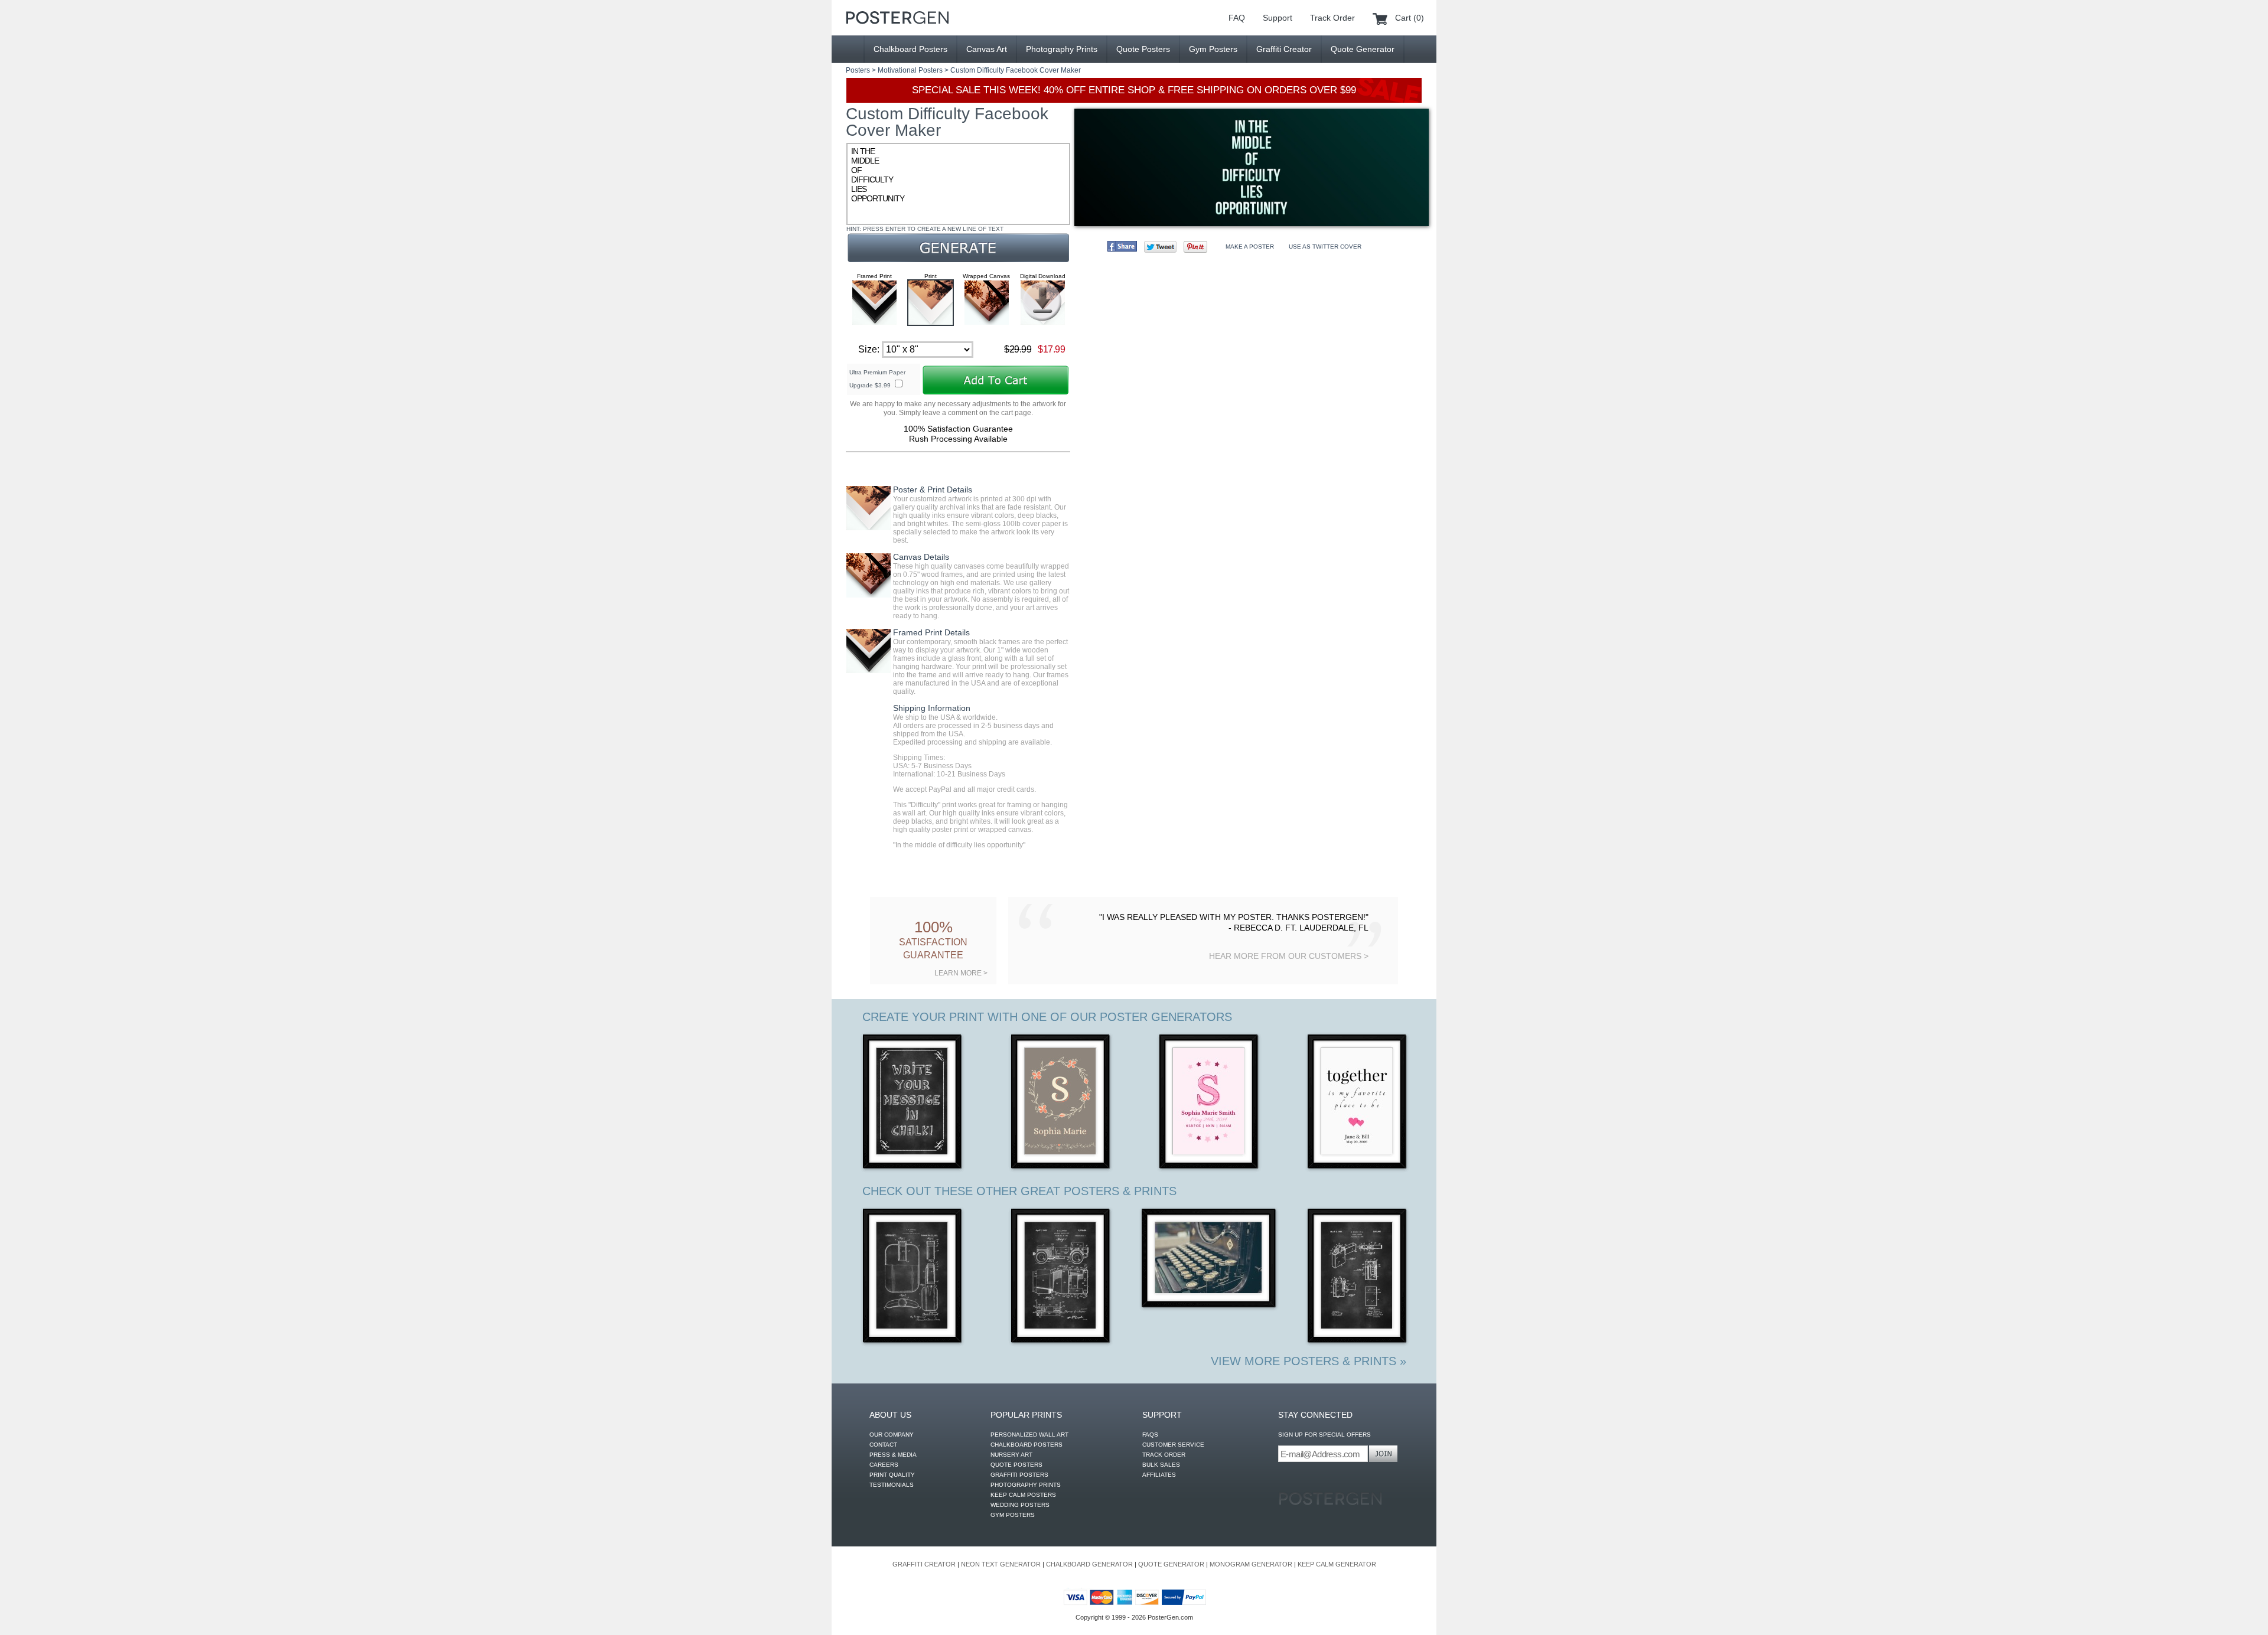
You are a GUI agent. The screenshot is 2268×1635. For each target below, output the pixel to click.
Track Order (1332, 18)
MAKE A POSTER (1250, 247)
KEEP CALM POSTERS (1023, 1495)
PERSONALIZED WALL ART (1029, 1435)
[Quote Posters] (897, 18)
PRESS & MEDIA (893, 1455)
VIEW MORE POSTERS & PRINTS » (1309, 1361)
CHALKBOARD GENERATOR (1089, 1564)
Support (1278, 18)
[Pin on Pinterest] (1195, 247)
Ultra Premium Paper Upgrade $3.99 (877, 379)
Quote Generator (1363, 49)
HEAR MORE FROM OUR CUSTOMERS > (1289, 956)
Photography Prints (1062, 49)
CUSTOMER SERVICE (1173, 1445)
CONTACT (883, 1445)
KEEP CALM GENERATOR (1337, 1564)
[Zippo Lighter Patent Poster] (1358, 1277)
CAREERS (884, 1465)
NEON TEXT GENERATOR (1001, 1564)
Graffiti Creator (1284, 49)
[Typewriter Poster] (1209, 1259)
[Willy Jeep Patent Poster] (1061, 1277)
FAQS (1150, 1435)
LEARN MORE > (961, 973)
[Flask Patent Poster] (913, 1277)
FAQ (1237, 18)
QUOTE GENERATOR (1171, 1564)
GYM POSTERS (1013, 1515)
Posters (858, 70)
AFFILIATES (1159, 1475)
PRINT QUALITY (892, 1475)
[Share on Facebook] (1122, 246)
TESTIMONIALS (892, 1485)
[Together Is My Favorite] (1358, 1103)
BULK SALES (1161, 1465)
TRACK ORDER (1164, 1455)
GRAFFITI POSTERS (1019, 1475)
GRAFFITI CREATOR (924, 1564)
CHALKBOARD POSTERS (1027, 1445)
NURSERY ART (1011, 1455)
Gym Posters (1213, 49)
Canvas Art (987, 49)
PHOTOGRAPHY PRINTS (1026, 1485)
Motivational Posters (910, 70)
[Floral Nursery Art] (1061, 1103)
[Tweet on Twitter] (1160, 247)
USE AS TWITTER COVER (1325, 247)
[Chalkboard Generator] (913, 1103)
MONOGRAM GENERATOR (1251, 1564)
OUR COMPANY (892, 1435)
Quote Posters (1143, 49)
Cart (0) (1410, 18)
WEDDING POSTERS (1020, 1505)
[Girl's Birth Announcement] (1209, 1103)
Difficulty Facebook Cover (1018, 70)
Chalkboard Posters (910, 49)
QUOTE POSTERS (1016, 1465)
